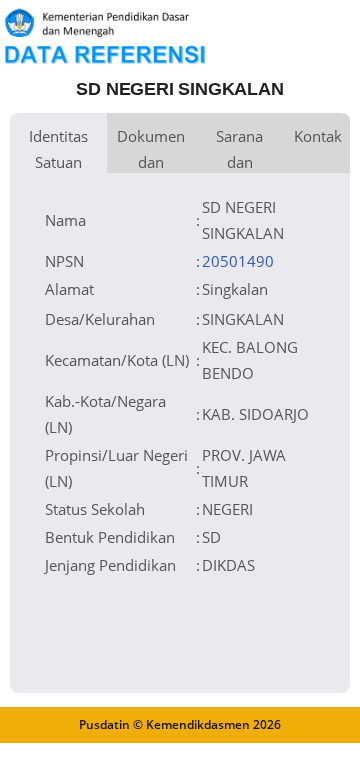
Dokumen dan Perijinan (151, 149)
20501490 (238, 261)
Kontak (318, 136)
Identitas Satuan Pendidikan (58, 149)
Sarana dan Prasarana (239, 149)
